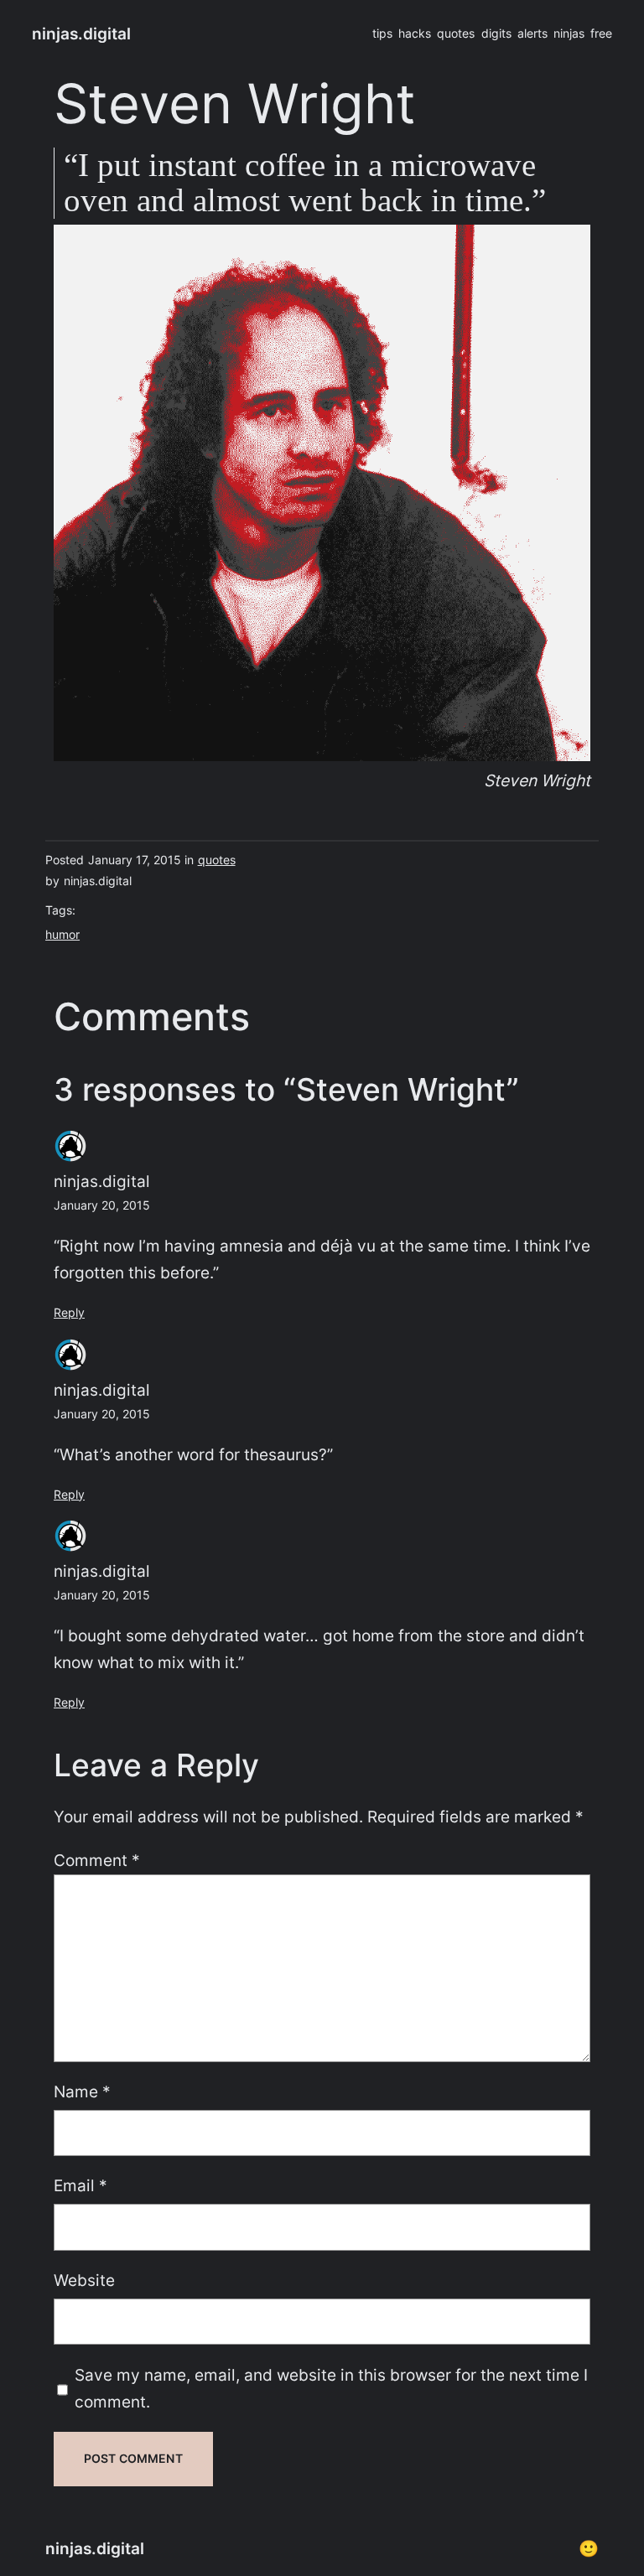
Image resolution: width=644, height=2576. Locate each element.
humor (62, 934)
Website (84, 2280)
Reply (69, 1312)
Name (82, 2091)
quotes (217, 860)
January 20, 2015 (102, 1205)
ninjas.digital (81, 34)
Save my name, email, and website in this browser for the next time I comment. (331, 2389)
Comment (97, 1860)
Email (80, 2185)
